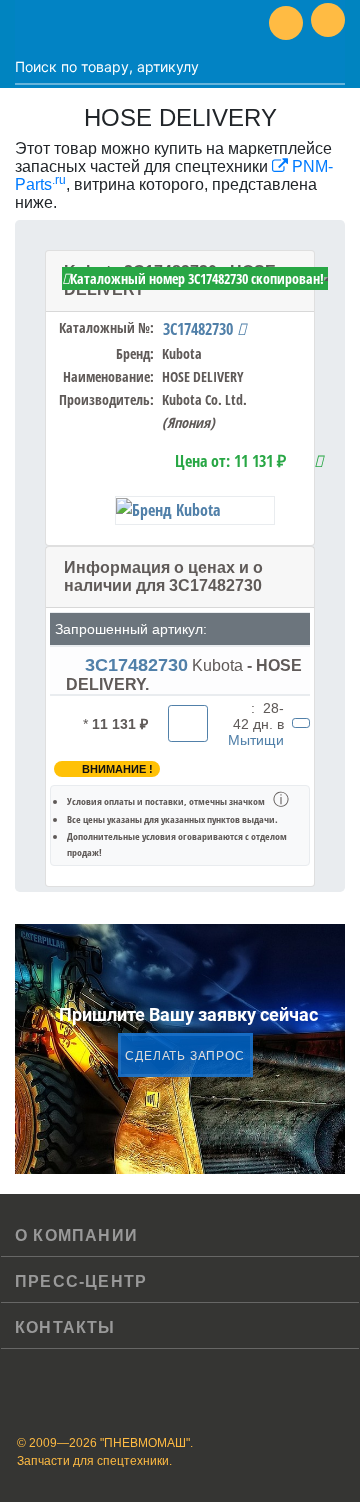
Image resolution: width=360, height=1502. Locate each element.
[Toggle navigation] (30, 23)
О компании (76, 1235)
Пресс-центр (81, 1281)
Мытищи (256, 740)
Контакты (65, 1327)
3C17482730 (200, 329)
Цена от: (230, 461)
